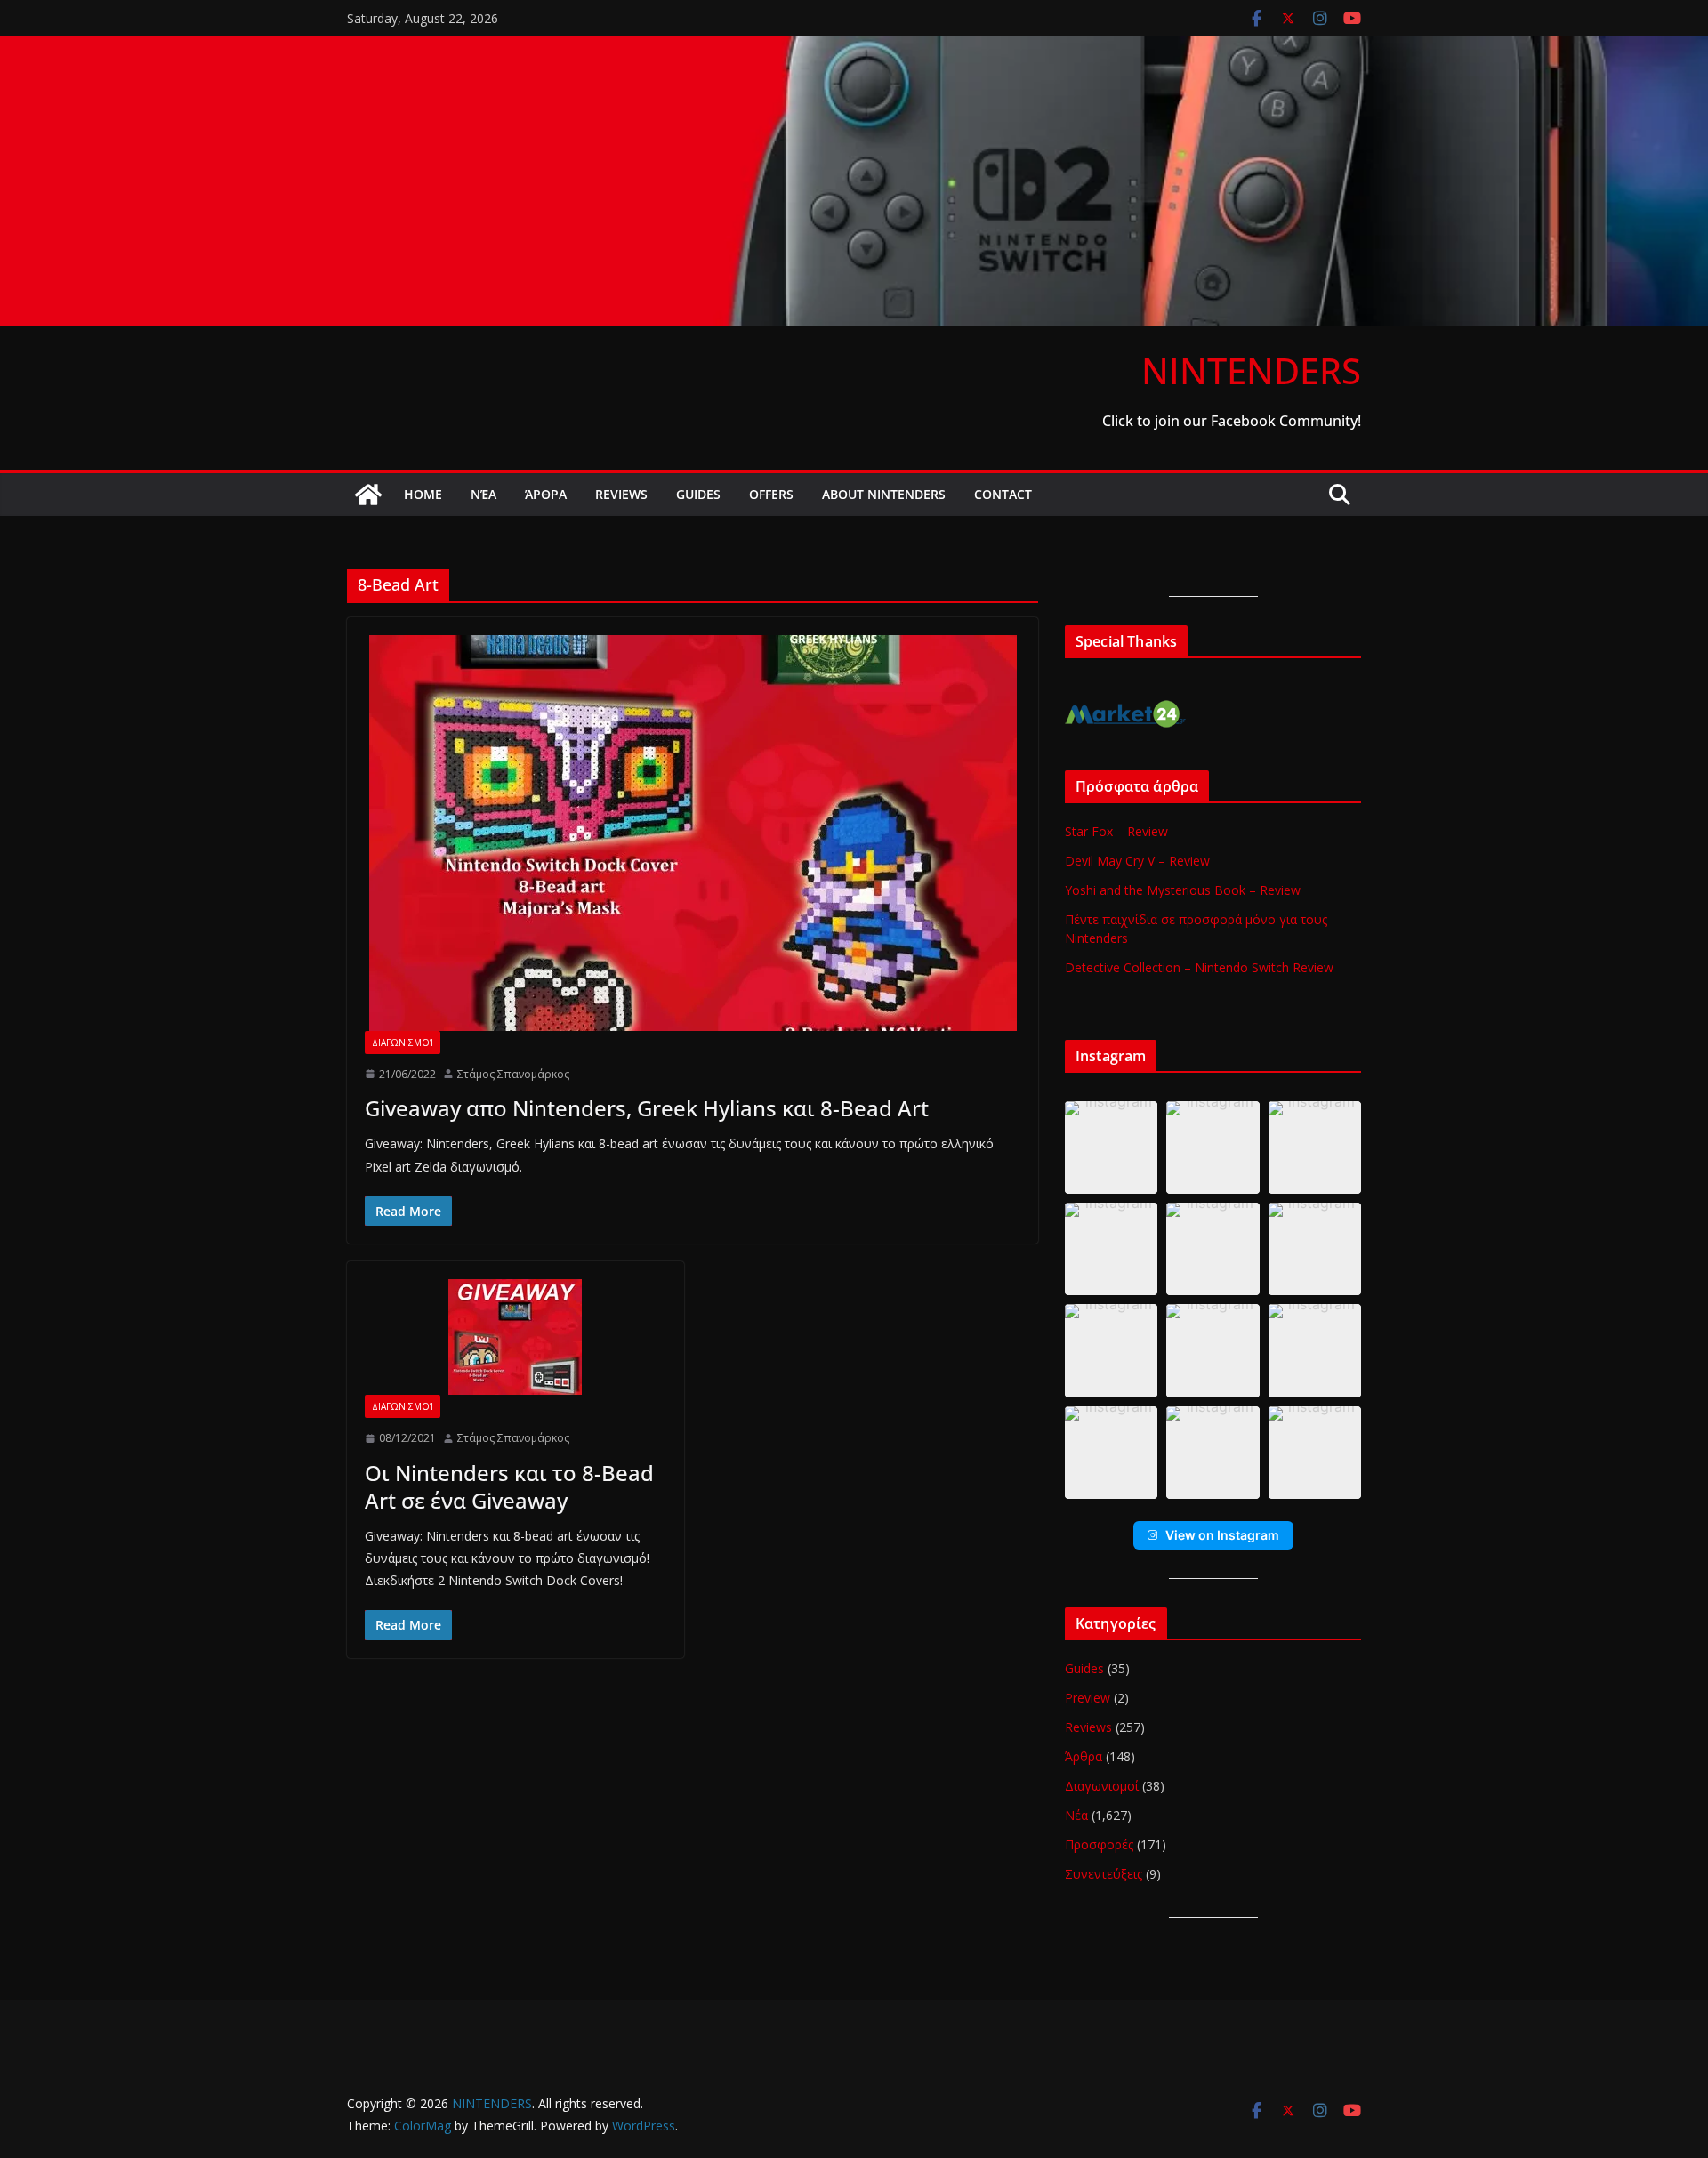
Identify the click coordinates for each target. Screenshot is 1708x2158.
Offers (771, 494)
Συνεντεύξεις (1104, 1874)
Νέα (483, 494)
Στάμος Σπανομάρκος (513, 1074)
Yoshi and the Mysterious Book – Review (1183, 890)
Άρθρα (546, 494)
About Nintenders (884, 494)
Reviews (621, 494)
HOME (423, 494)
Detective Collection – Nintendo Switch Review (1199, 967)
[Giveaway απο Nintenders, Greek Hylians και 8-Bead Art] (693, 833)
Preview (1088, 1698)
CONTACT (1003, 494)
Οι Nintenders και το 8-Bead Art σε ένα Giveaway (509, 1486)
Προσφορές (1099, 1844)
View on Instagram (1222, 1535)
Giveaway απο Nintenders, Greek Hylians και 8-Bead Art (647, 1108)
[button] (1111, 1147)
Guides (698, 494)
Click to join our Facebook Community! (1232, 421)
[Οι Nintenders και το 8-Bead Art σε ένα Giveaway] (516, 1337)
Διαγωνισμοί (403, 1043)
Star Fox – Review (1116, 831)
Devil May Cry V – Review (1137, 861)
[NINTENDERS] (854, 49)
